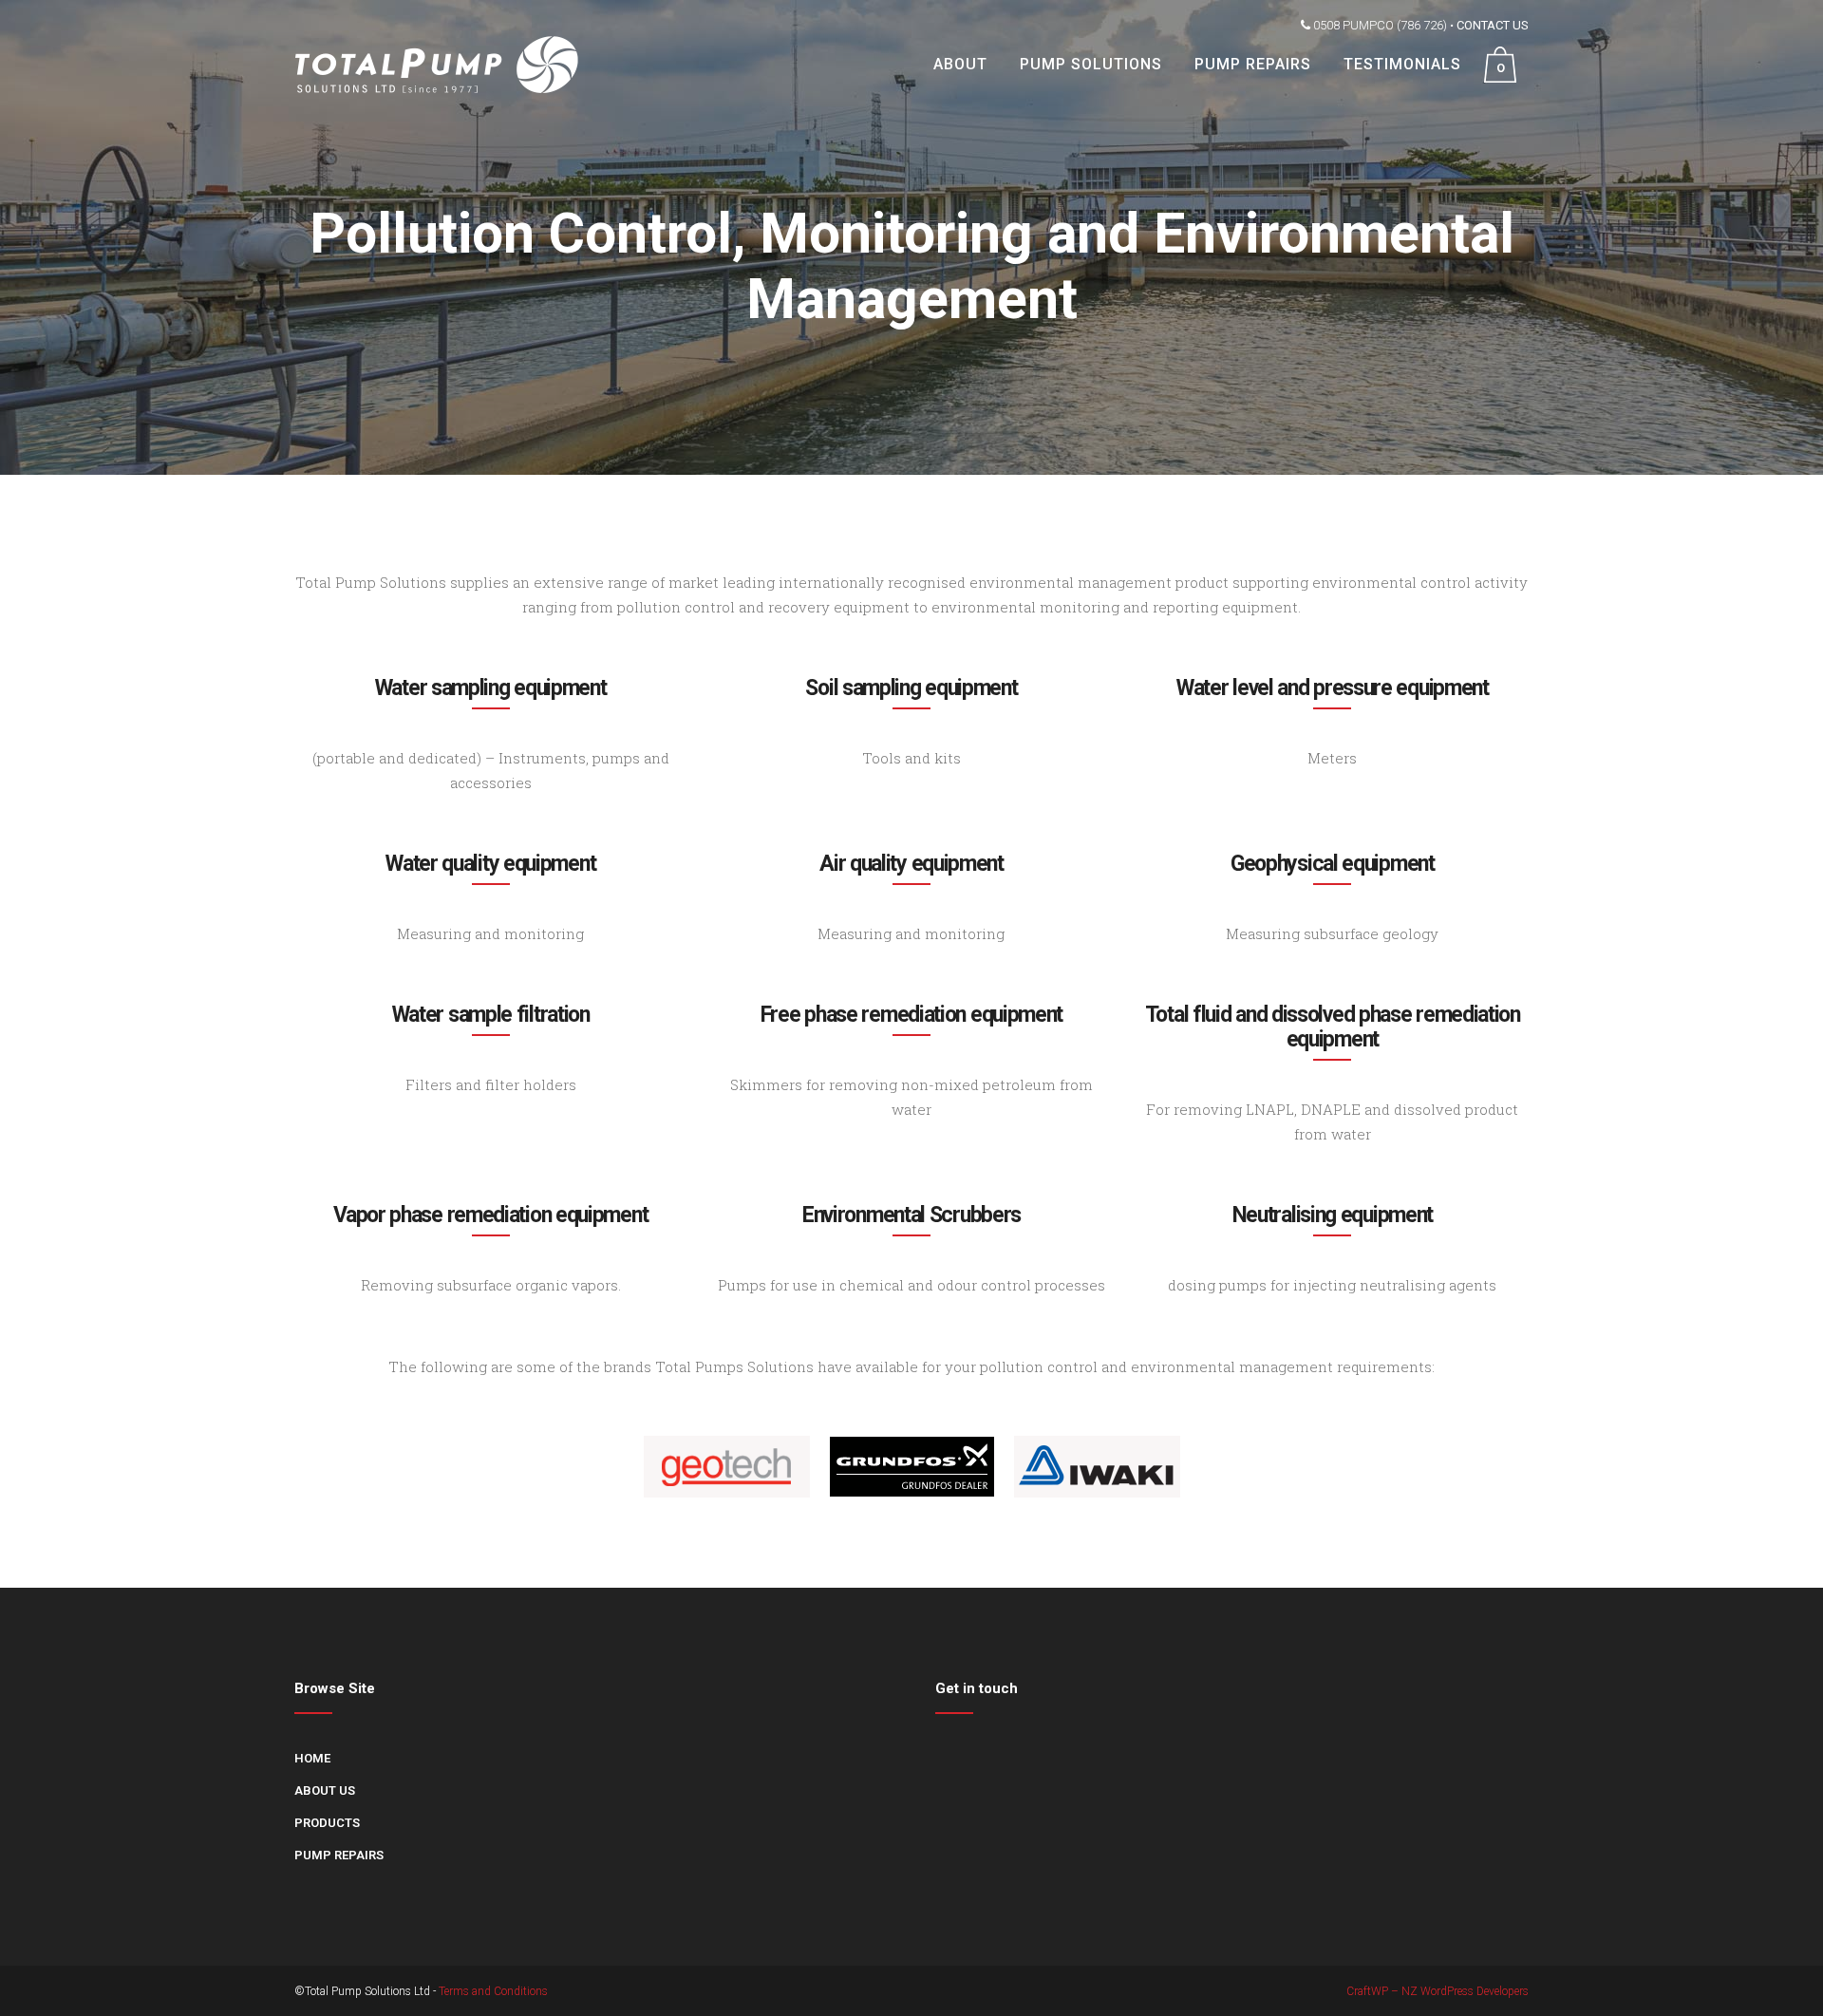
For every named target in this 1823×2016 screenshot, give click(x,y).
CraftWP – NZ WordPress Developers (1438, 1991)
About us (325, 1790)
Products (327, 1823)
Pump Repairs (339, 1855)
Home (312, 1758)
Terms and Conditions (493, 1991)
